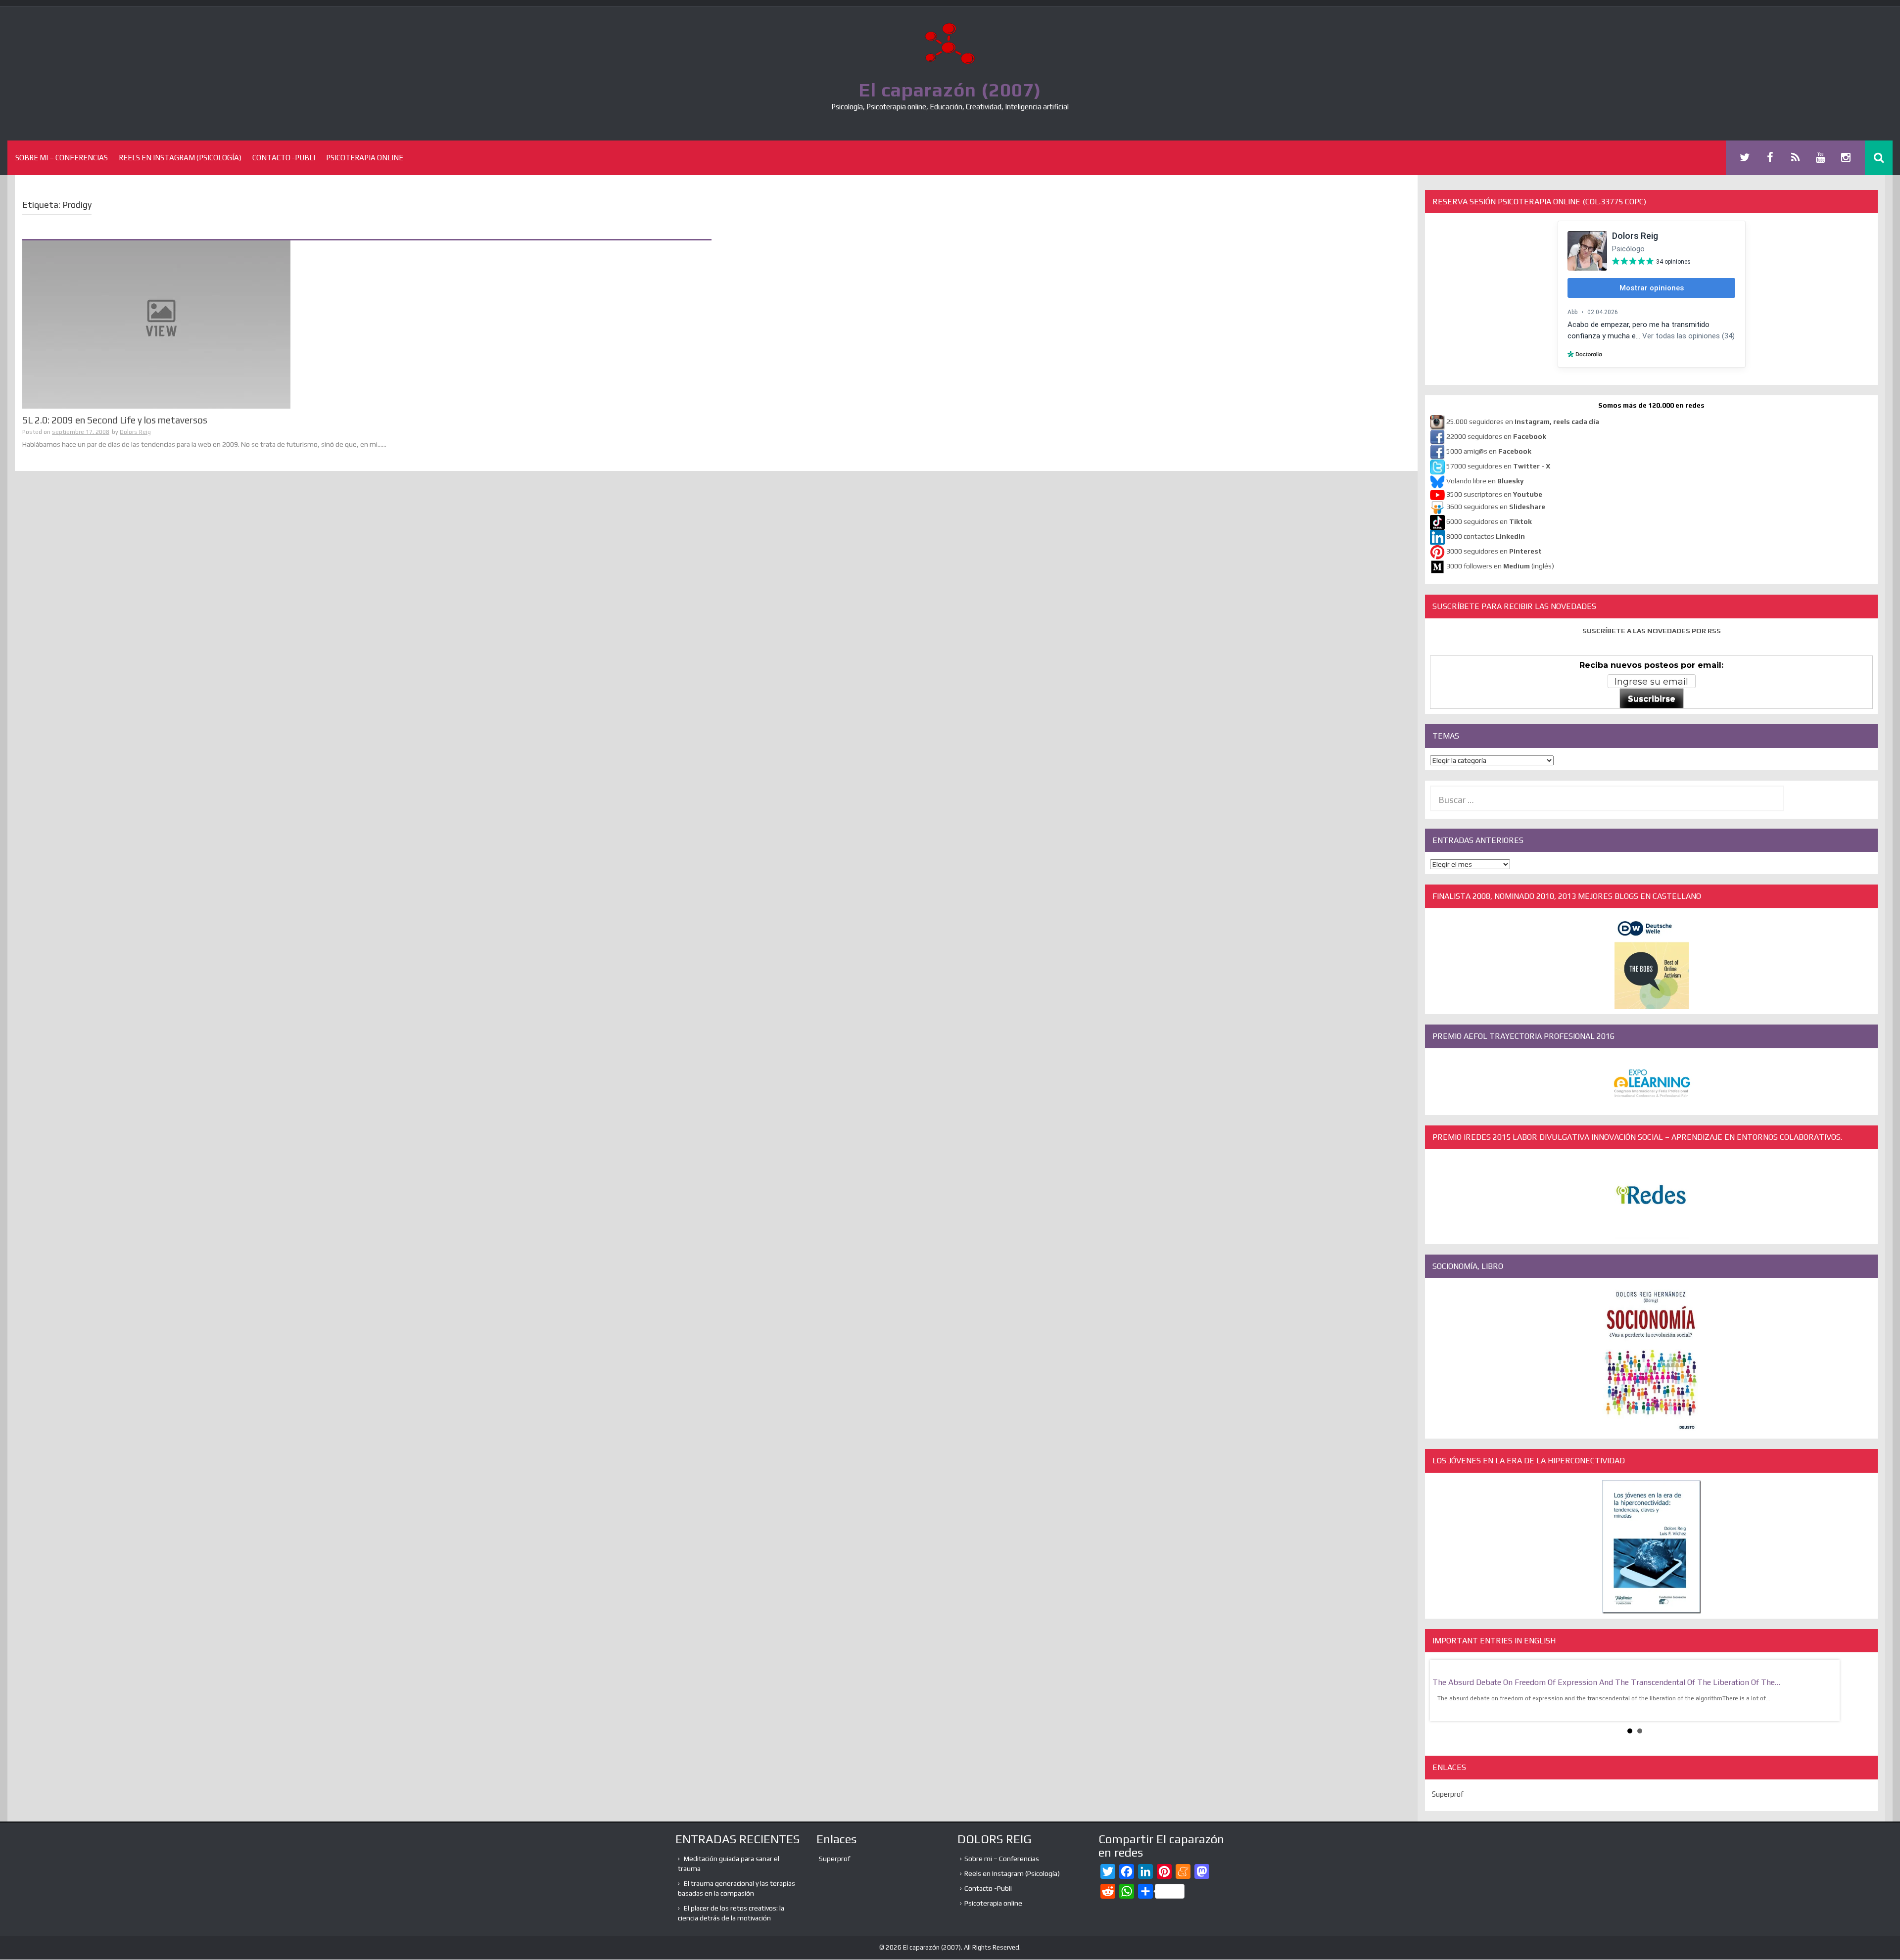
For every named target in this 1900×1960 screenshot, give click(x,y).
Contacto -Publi (284, 158)
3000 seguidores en (1493, 552)
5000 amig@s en (1489, 452)
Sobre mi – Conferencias (62, 158)
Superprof (1448, 1794)
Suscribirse (1652, 699)
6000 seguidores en (1489, 522)
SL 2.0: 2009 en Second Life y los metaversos (115, 420)
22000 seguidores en (1496, 437)
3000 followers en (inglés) (1500, 566)
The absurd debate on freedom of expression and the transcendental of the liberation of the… (1606, 1682)
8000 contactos (1486, 537)
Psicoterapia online (365, 158)
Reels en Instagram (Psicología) (180, 158)
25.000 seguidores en (1523, 422)
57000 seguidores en (1497, 467)
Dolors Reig (135, 432)
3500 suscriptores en (1494, 494)
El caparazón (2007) (950, 90)
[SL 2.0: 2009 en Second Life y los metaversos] (156, 324)
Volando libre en (1485, 481)
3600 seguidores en (1496, 507)
